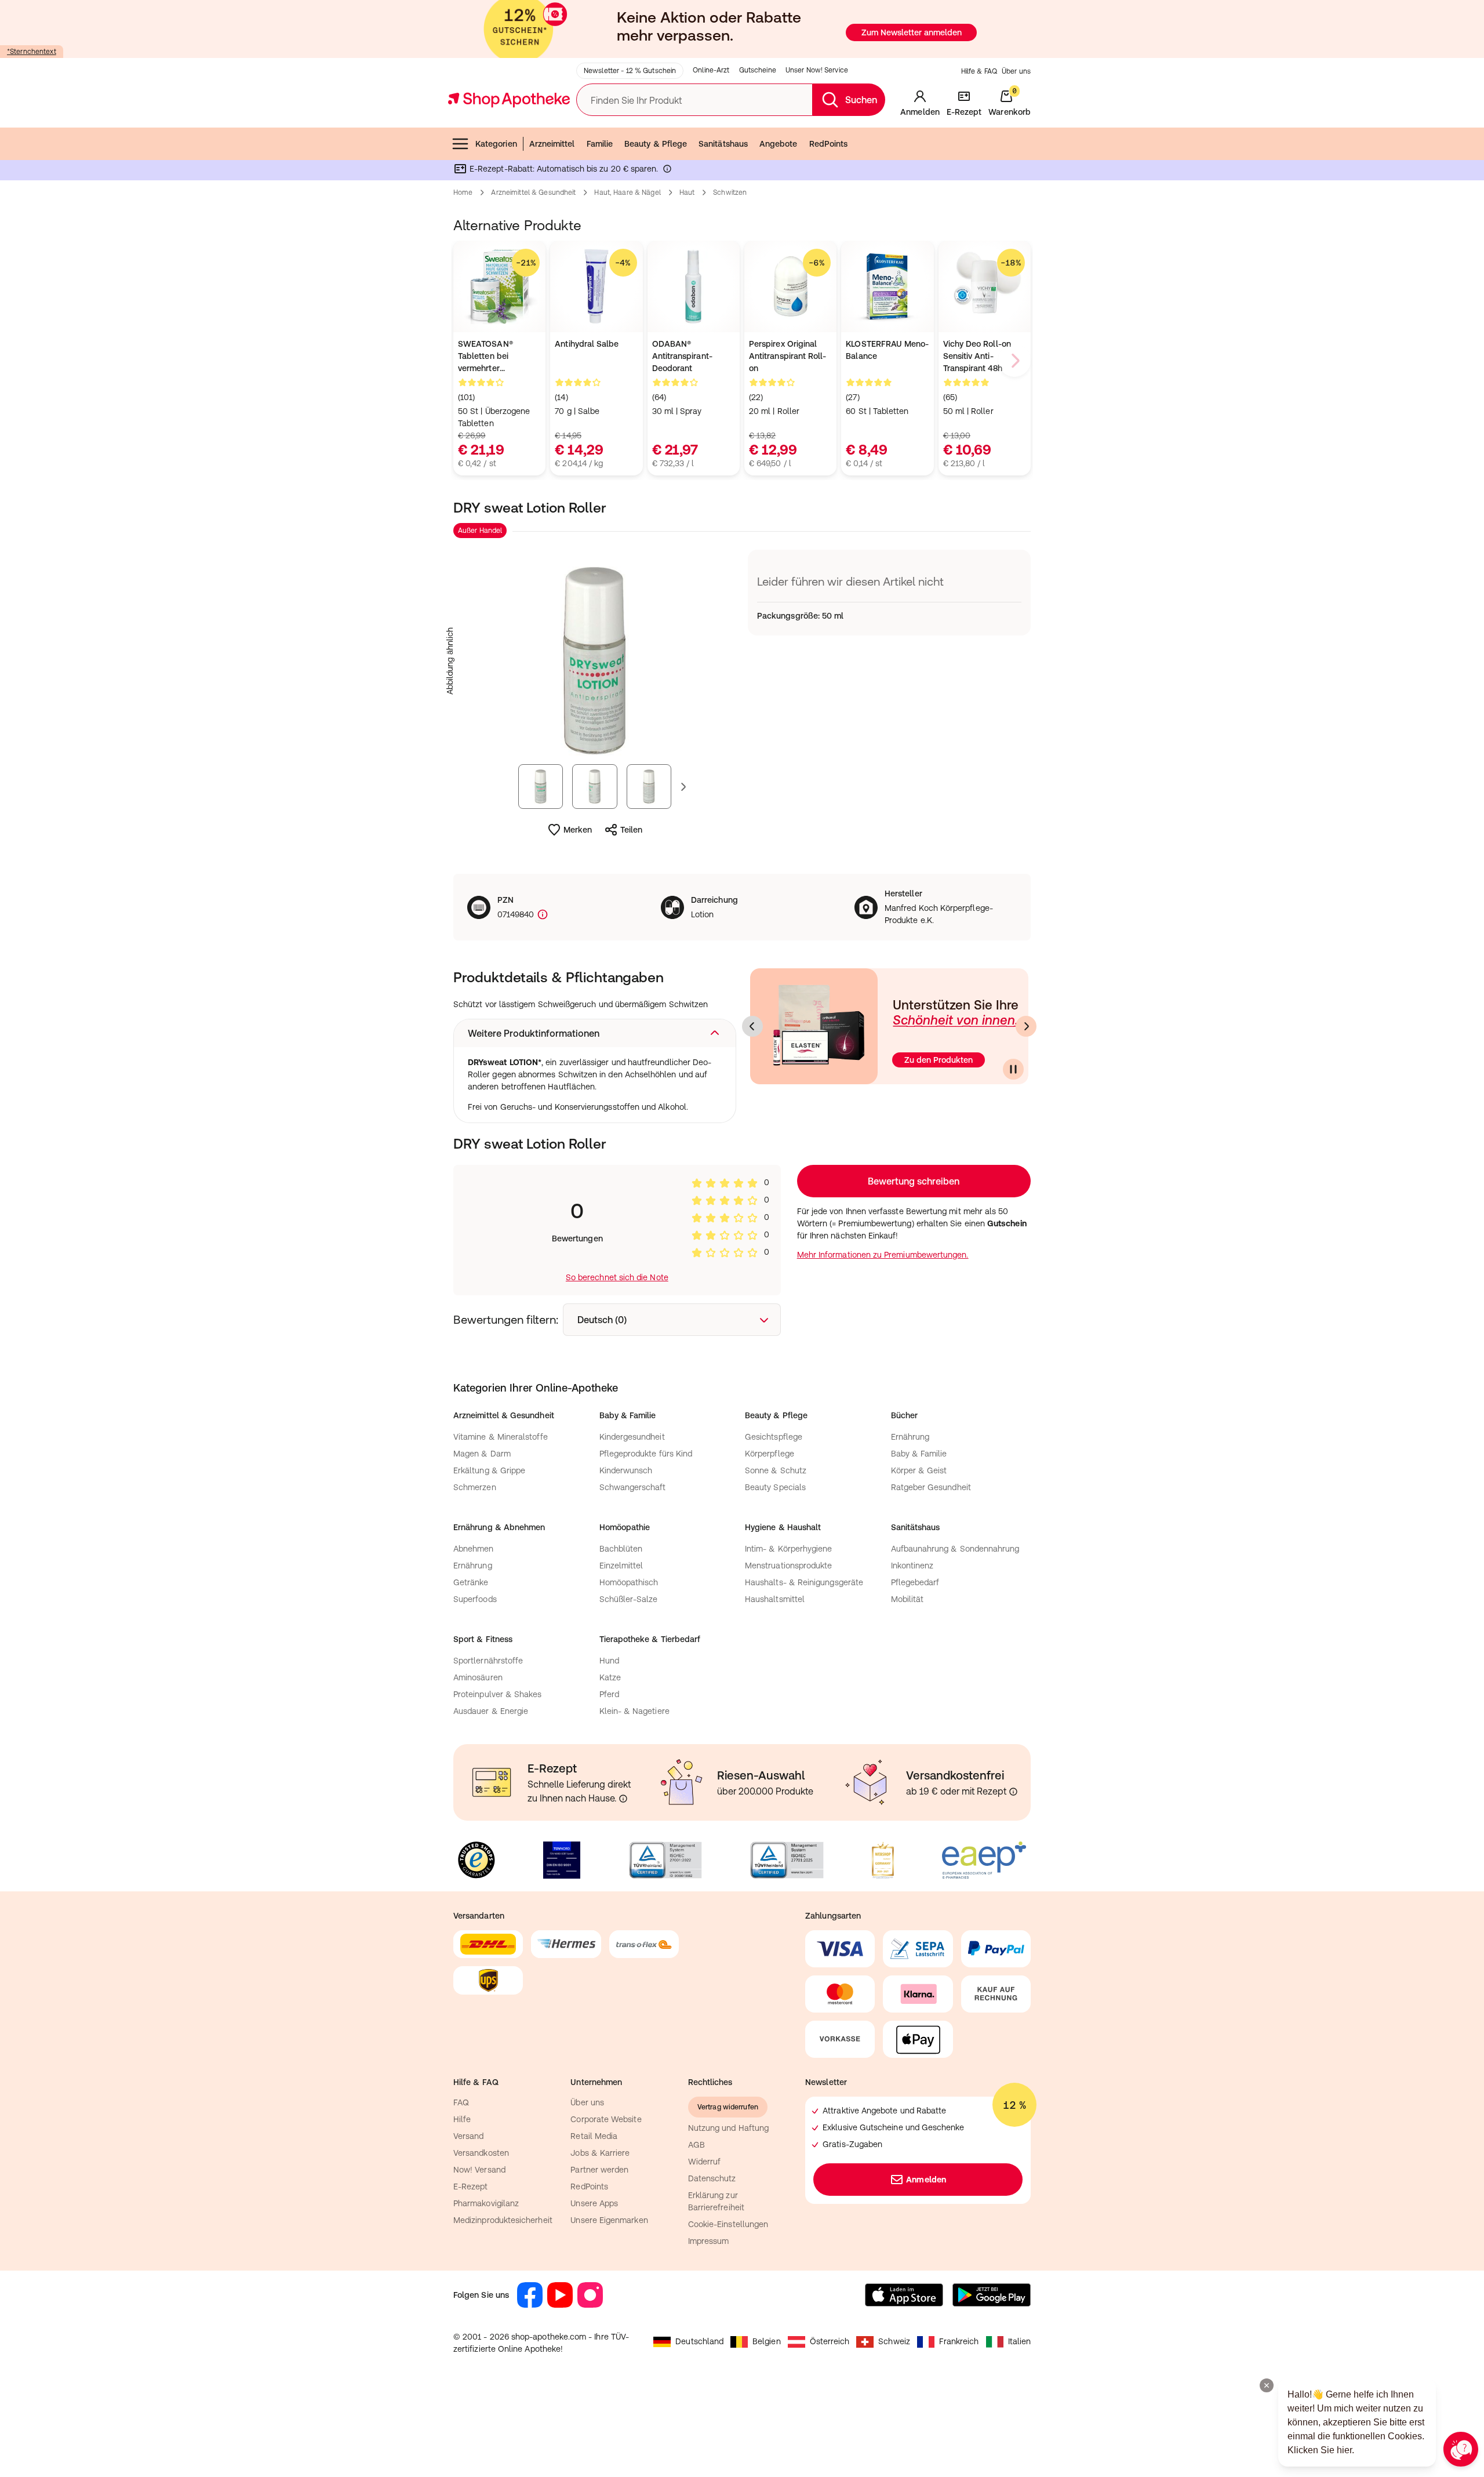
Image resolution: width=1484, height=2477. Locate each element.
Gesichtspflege (774, 1437)
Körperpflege (770, 1454)
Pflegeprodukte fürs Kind (646, 1454)
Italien (1020, 2341)
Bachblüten (621, 1549)
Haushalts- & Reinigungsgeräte (804, 1582)
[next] (1014, 361)
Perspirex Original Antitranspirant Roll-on (788, 356)
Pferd (609, 1694)
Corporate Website (606, 2119)
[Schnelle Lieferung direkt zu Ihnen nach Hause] (623, 1799)
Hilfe (462, 2119)
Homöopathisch (629, 1582)
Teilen (631, 830)
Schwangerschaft (633, 1487)
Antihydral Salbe (587, 344)
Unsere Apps (594, 2203)
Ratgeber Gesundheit (931, 1487)
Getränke (471, 1582)
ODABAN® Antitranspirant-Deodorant (682, 356)
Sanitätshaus (723, 144)
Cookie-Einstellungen (728, 2224)
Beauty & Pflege (656, 144)
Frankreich (959, 2341)
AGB (696, 2145)
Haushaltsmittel (775, 1599)
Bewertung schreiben (914, 1181)
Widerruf (705, 2162)
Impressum (709, 2241)
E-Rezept (471, 2187)
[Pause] (1013, 1069)
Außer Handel (480, 531)
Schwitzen (730, 193)
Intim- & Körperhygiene (789, 1549)
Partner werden (599, 2170)
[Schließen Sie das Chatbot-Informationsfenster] (1267, 2385)
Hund (609, 1661)
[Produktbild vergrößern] (595, 661)
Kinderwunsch (626, 1470)
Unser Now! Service (817, 70)
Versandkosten (481, 2153)
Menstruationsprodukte (788, 1566)
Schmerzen (475, 1487)
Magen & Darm (482, 1454)
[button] (595, 1033)
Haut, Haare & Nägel (627, 193)
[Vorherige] (752, 1026)
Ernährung (910, 1437)
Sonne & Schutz (776, 1470)
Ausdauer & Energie (491, 1711)
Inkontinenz (912, 1566)
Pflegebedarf (915, 1582)
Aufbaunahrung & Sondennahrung (955, 1549)
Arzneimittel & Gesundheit (533, 193)
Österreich (830, 2341)
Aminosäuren (478, 1677)
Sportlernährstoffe (488, 1661)
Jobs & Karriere (600, 2153)
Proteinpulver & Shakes (498, 1694)
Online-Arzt (711, 70)
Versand (469, 2136)
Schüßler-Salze (629, 1599)
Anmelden (926, 2180)
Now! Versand (479, 2170)
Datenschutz (712, 2178)
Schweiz (894, 2341)
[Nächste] (1026, 1026)
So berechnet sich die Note (617, 1277)
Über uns (1016, 71)
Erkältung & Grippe (489, 1470)
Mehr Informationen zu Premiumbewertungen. (883, 1255)
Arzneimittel (552, 144)
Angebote (779, 144)
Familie (600, 144)
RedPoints (829, 144)
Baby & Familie (919, 1454)
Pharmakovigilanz (486, 2203)
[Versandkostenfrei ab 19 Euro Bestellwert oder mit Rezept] (1013, 1792)
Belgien (767, 2341)
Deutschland (699, 2341)
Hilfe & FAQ (979, 71)
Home (463, 193)
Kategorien (496, 144)
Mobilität (908, 1599)
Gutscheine (758, 70)
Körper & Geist (919, 1470)
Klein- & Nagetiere (634, 1711)
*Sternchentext (32, 52)
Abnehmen (474, 1549)
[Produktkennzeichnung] (541, 915)
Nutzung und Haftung (728, 2128)
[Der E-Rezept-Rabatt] (667, 171)
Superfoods (475, 1599)
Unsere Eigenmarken (609, 2220)
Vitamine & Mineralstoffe (501, 1437)
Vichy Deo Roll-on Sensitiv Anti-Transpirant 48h (977, 356)
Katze (610, 1677)
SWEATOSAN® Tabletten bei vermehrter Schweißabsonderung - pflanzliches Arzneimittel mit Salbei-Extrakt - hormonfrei (499, 357)
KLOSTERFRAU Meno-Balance (887, 350)
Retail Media (594, 2136)
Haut (687, 193)
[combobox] (672, 1320)
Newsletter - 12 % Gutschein (630, 71)
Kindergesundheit (632, 1437)
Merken (578, 830)
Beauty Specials (775, 1487)
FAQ (461, 2102)
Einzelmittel (621, 1566)
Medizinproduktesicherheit (503, 2220)
